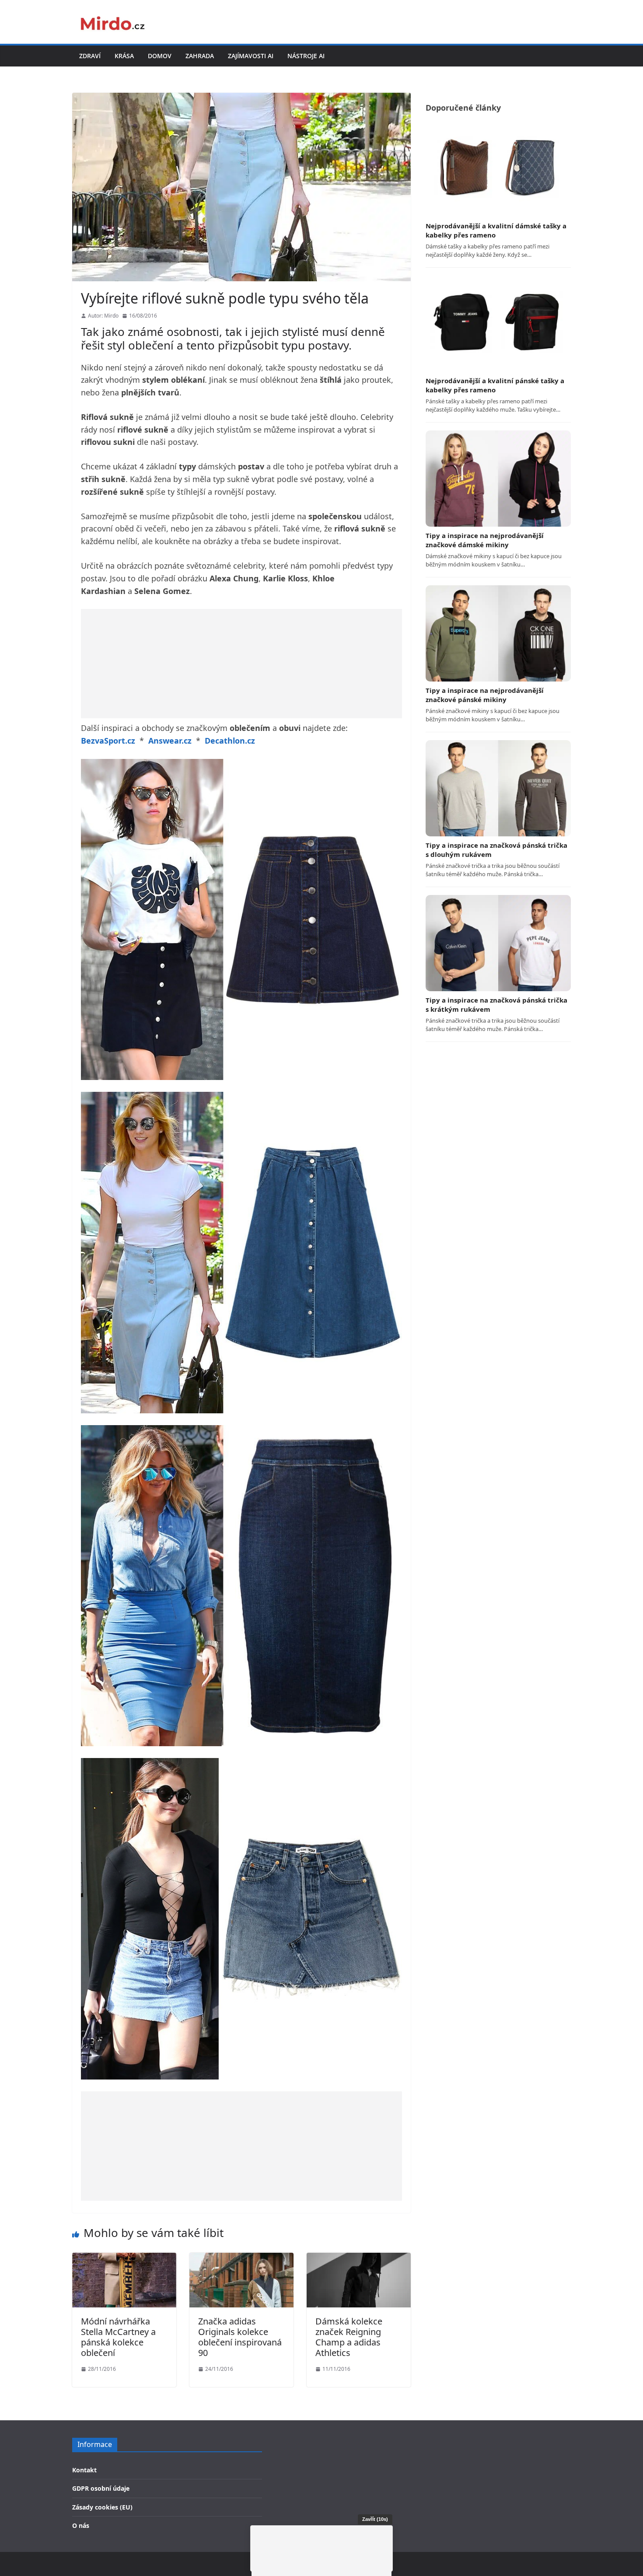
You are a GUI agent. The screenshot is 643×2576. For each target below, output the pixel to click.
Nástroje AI (306, 56)
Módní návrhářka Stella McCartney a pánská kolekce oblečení (118, 2337)
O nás (81, 2525)
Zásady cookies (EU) (102, 2507)
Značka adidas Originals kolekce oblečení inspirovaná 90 (240, 2337)
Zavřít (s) (375, 2519)
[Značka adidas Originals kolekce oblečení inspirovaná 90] (241, 2258)
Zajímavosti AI (251, 56)
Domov (160, 56)
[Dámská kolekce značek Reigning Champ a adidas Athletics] (359, 2258)
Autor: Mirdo (103, 316)
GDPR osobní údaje (101, 2488)
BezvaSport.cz (108, 741)
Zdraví (90, 56)
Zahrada (200, 56)
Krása (124, 56)
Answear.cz (170, 741)
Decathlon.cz (230, 741)
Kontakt (84, 2470)
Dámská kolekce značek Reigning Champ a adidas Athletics (349, 2337)
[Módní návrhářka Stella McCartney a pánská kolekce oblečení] (124, 2258)
